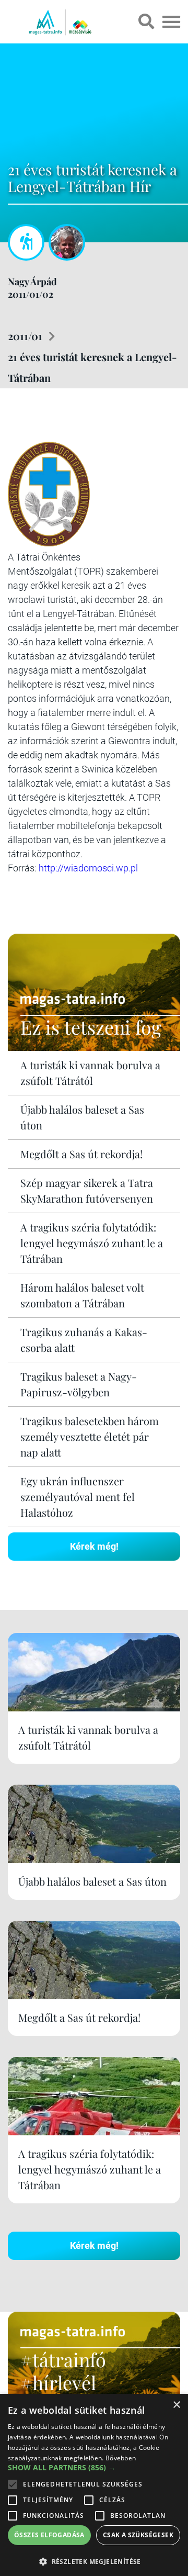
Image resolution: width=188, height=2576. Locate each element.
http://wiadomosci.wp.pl (88, 868)
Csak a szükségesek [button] (138, 2535)
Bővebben (121, 2458)
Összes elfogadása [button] (49, 2535)
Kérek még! (94, 1546)
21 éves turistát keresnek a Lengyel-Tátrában (92, 367)
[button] (94, 2560)
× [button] (176, 2405)
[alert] (94, 2485)
